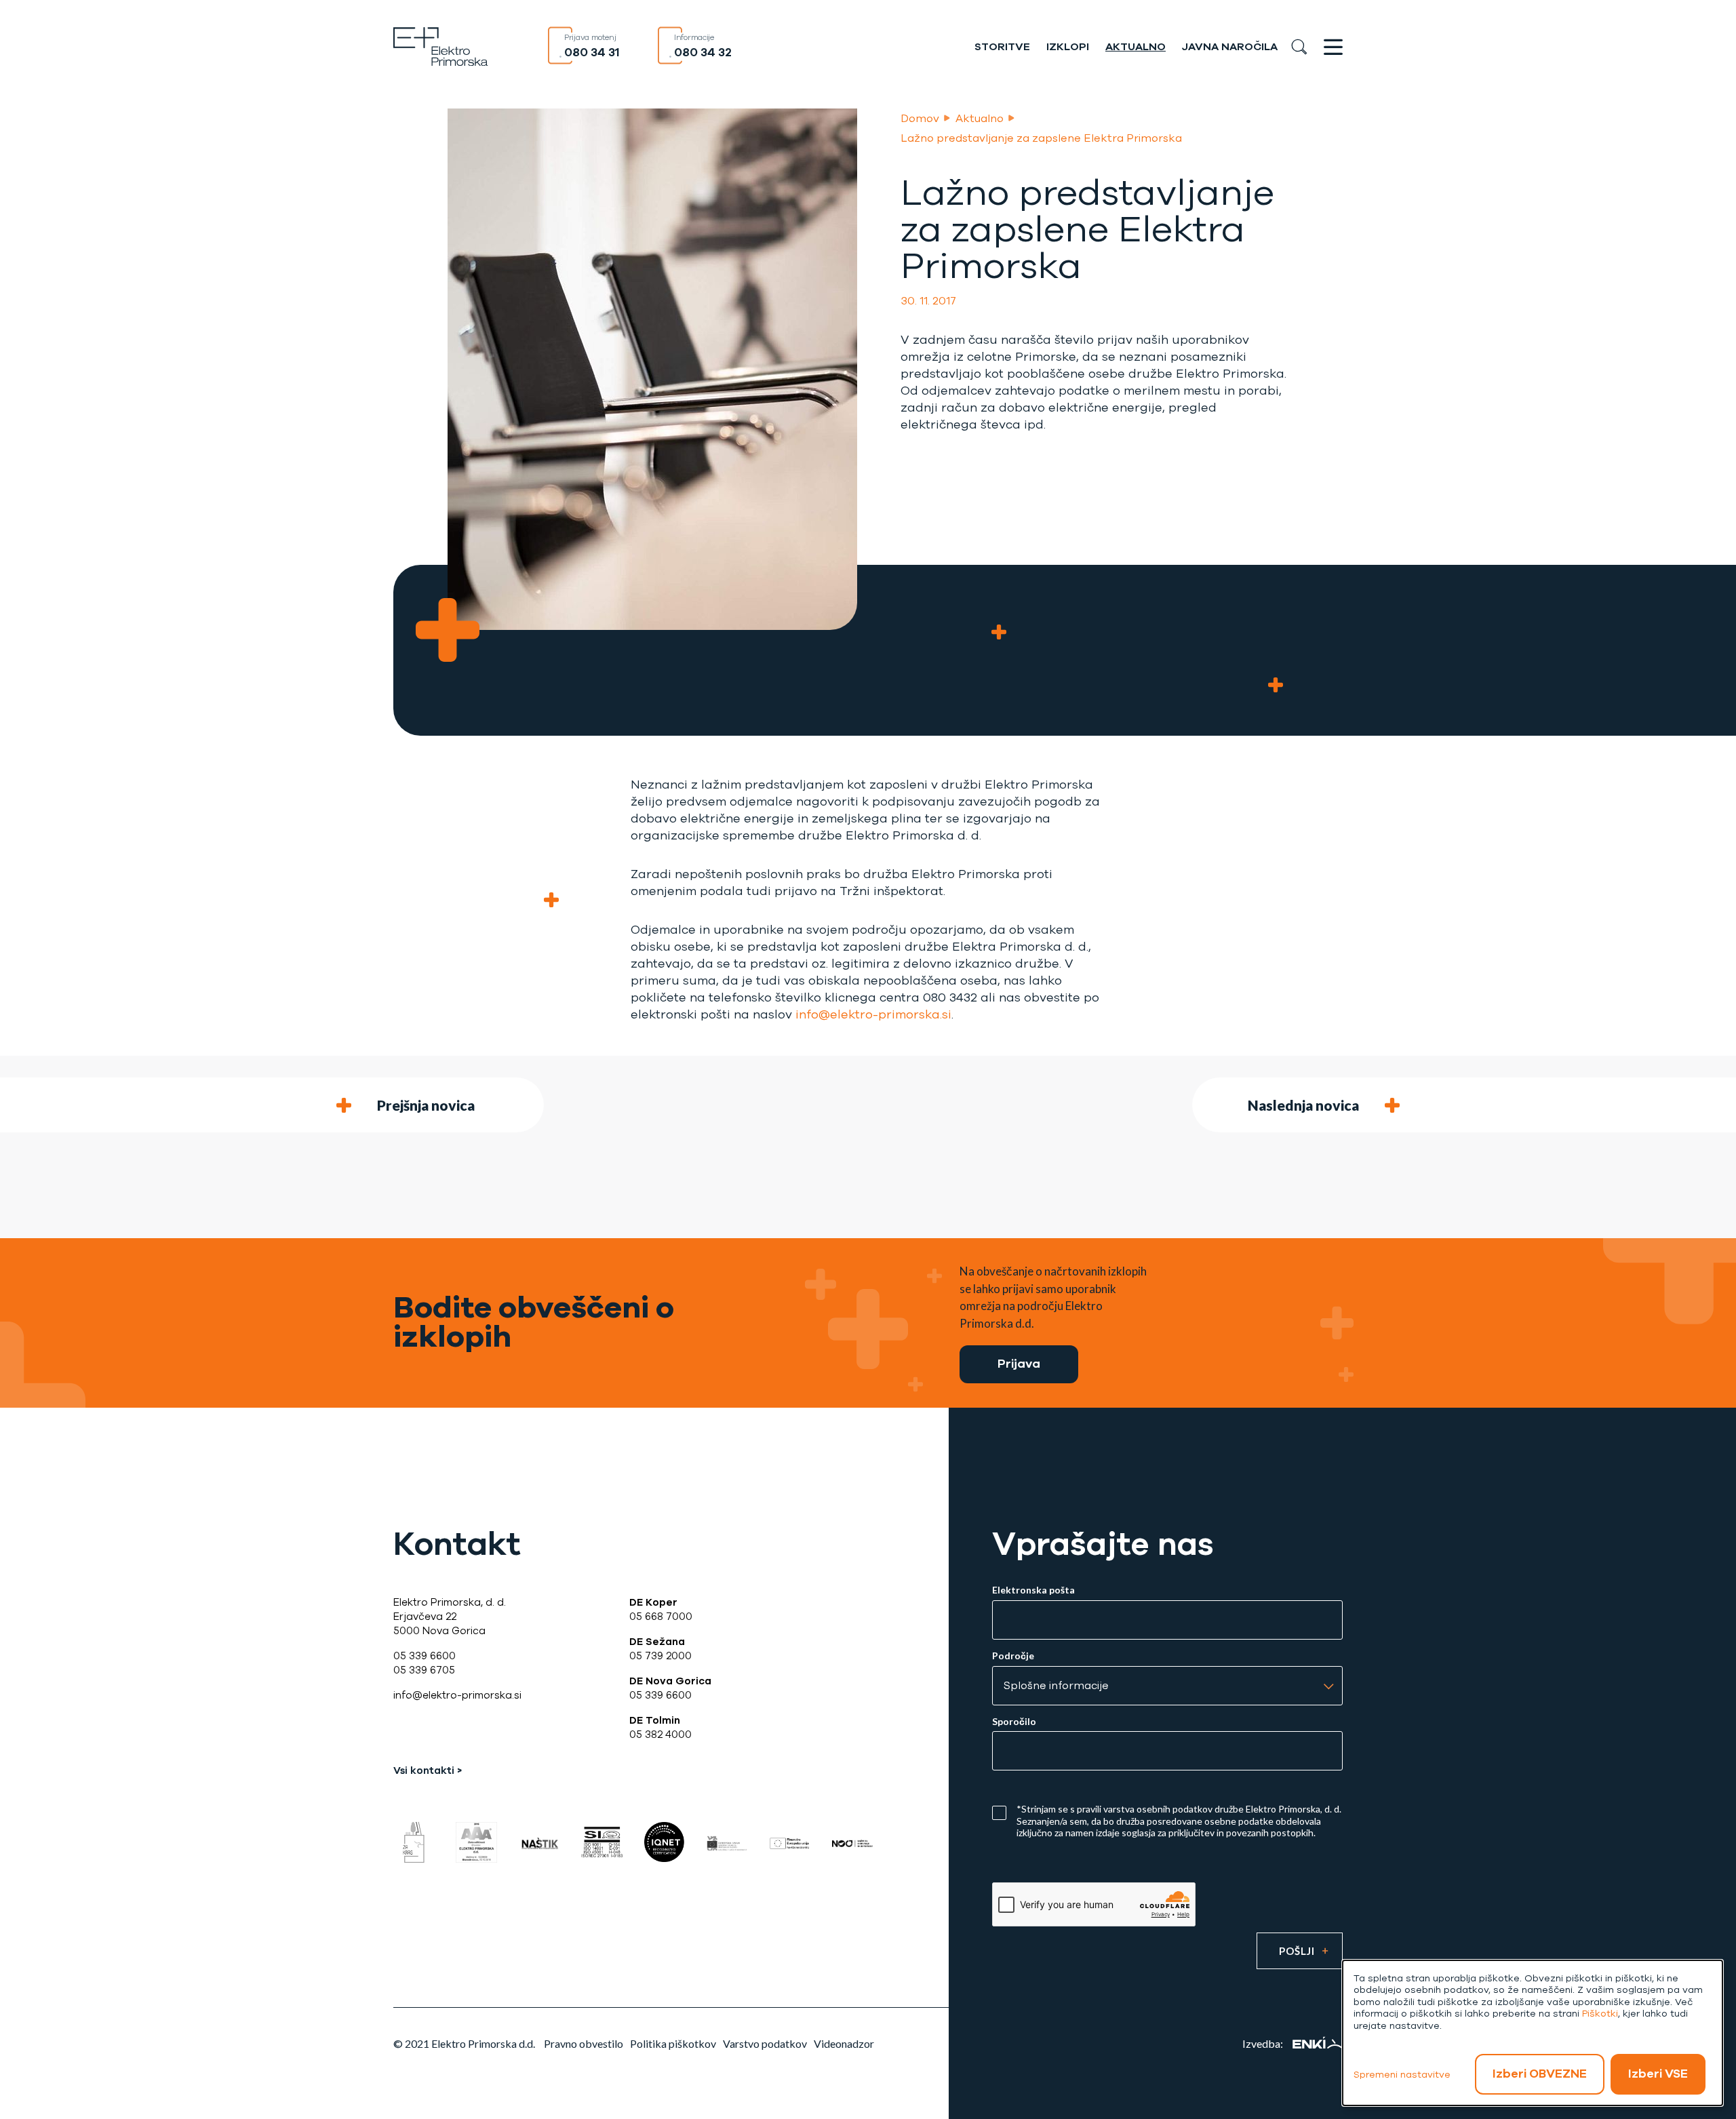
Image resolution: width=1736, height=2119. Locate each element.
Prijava (1019, 1364)
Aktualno (1136, 47)
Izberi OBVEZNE (1540, 2074)
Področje (1013, 1656)
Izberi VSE (1658, 2074)
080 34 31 (592, 52)
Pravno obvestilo (584, 2043)
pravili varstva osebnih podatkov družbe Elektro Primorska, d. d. (1209, 1809)
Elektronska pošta (1033, 1590)
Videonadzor (844, 2043)
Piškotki (1600, 2014)
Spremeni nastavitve (1402, 2075)
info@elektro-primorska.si (873, 1014)
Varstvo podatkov (765, 2043)
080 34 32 (703, 52)
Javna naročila (1230, 47)
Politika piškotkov (673, 2043)
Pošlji (1297, 1951)
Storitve (1002, 47)
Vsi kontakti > (428, 1770)
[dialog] (1533, 2033)
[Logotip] (441, 45)
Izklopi (1068, 47)
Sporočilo (1014, 1722)
